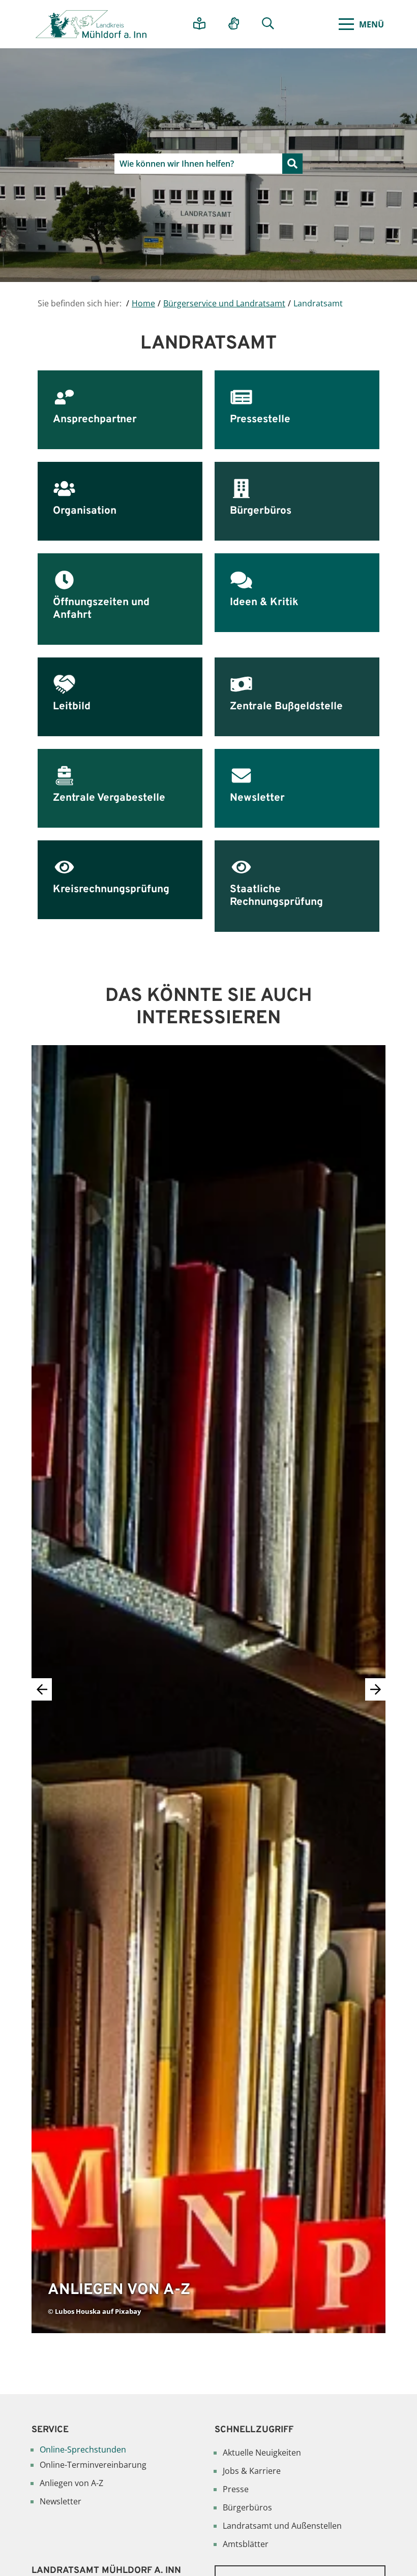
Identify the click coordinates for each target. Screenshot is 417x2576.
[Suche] (272, 24)
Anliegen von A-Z (71, 2483)
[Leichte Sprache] (203, 24)
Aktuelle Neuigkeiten (262, 2453)
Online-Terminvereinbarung (93, 2465)
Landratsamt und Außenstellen (282, 2526)
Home (143, 303)
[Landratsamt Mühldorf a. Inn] (91, 24)
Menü (371, 24)
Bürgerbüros (247, 2507)
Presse (236, 2489)
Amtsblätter (246, 2544)
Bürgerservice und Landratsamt (224, 303)
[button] (375, 1689)
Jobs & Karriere (252, 2471)
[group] (208, 1689)
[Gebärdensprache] (237, 24)
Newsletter (61, 2501)
